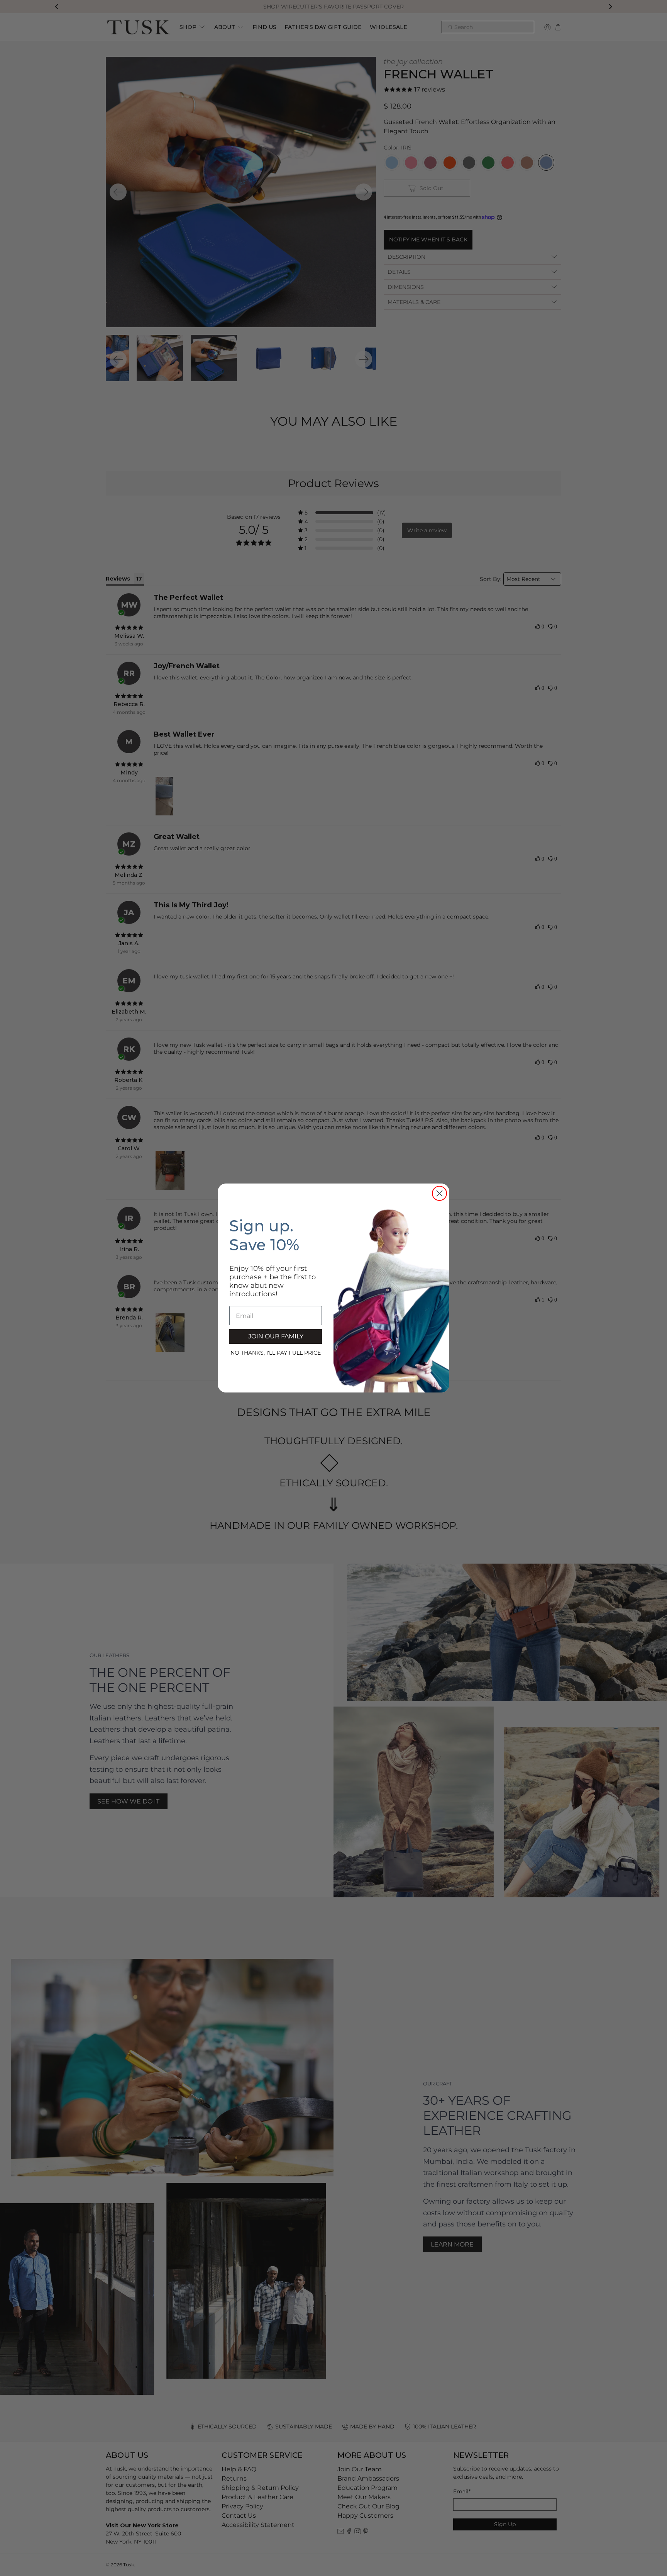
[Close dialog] (439, 1193)
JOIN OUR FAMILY (276, 1336)
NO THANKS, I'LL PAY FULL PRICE (276, 1353)
